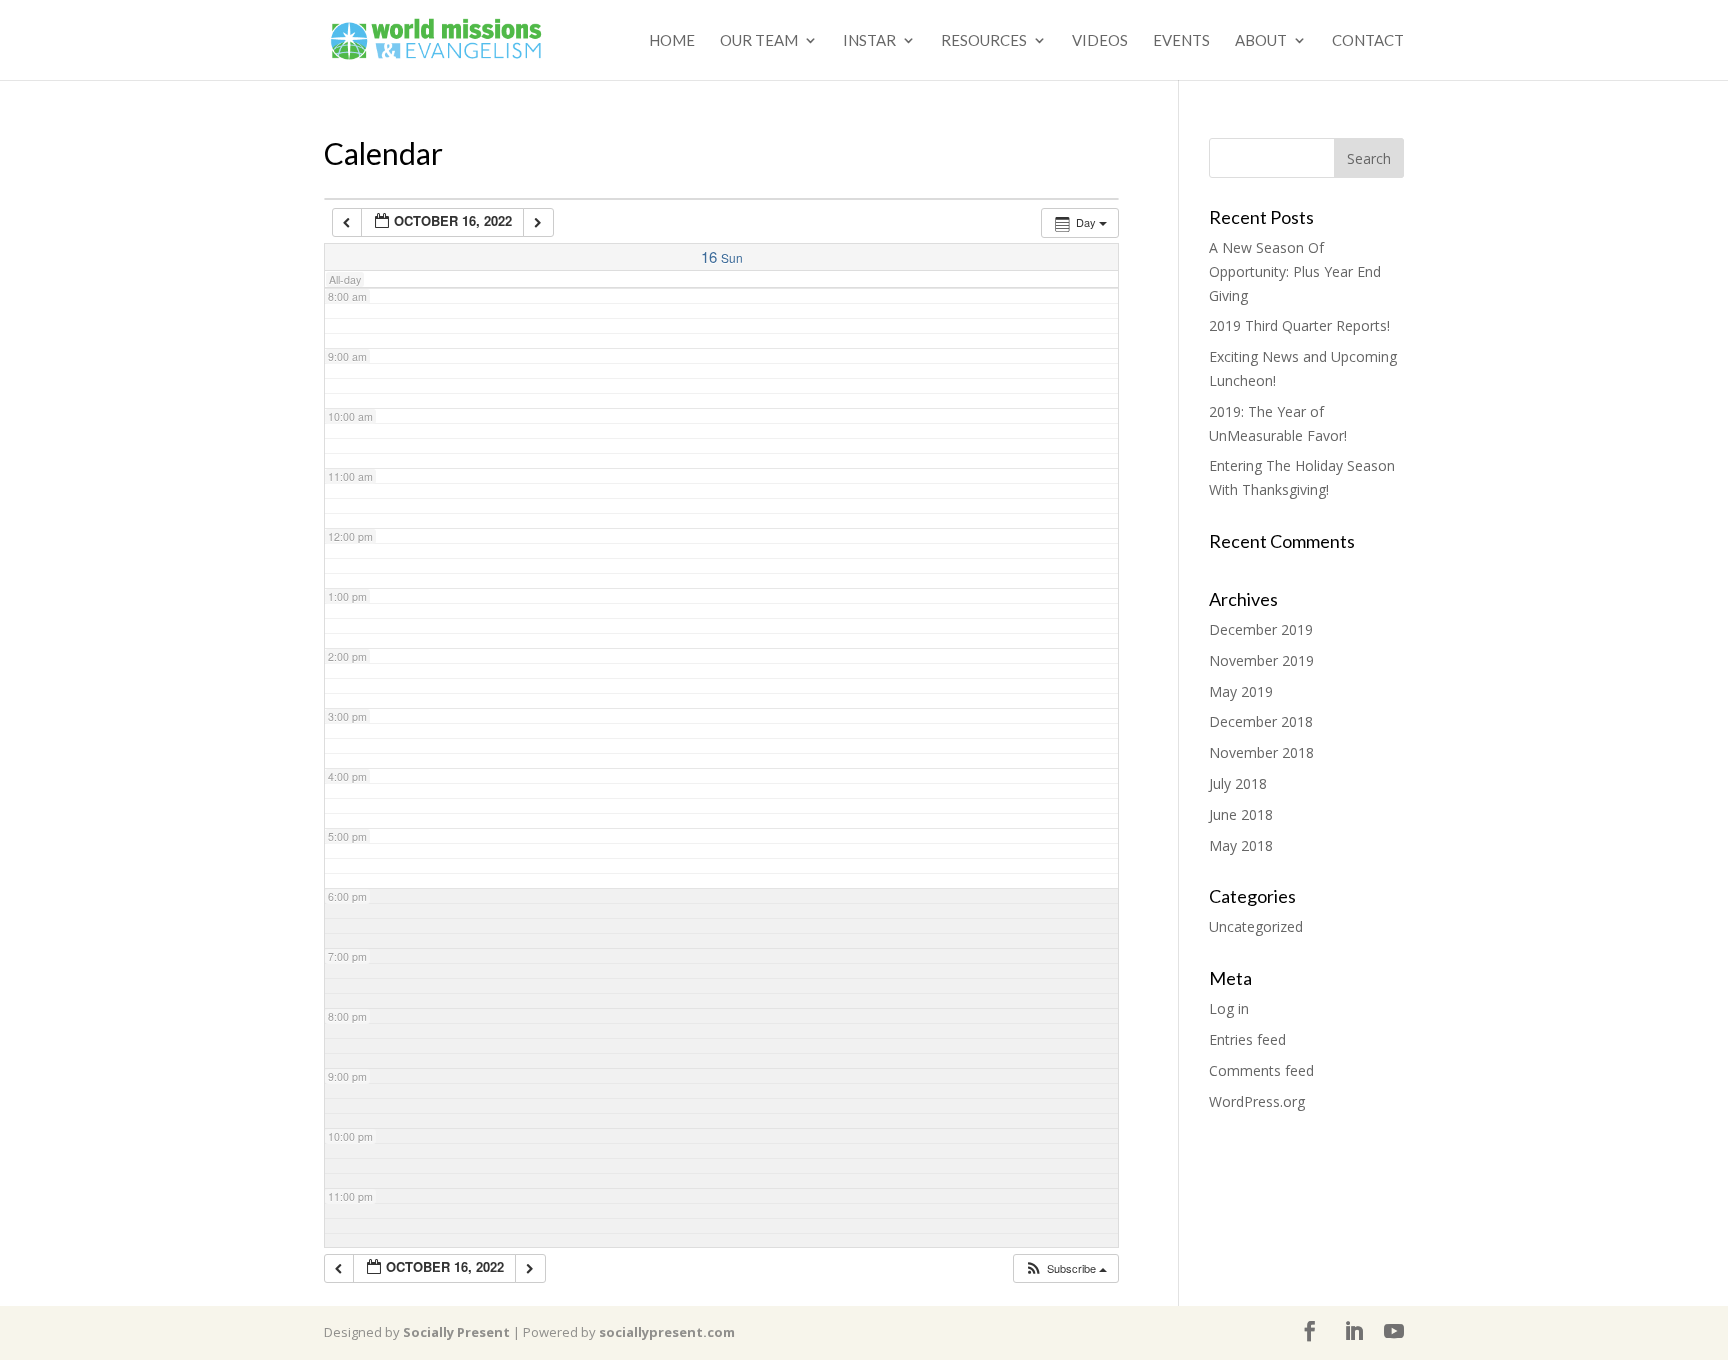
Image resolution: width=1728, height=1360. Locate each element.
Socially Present (456, 1332)
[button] (1065, 1268)
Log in (1229, 1008)
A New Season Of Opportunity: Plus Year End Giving (1295, 271)
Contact (1368, 41)
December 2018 (1261, 721)
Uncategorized (1256, 926)
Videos (1100, 41)
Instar (869, 41)
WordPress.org (1257, 1101)
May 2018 (1241, 845)
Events (1181, 41)
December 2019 (1261, 629)
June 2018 (1241, 814)
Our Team (759, 41)
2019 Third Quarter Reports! (1299, 325)
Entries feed (1247, 1039)
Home (672, 41)
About (1261, 41)
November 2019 (1261, 660)
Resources (984, 41)
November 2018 (1261, 752)
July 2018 (1238, 783)
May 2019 (1241, 691)
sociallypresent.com (667, 1332)
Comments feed (1261, 1070)
